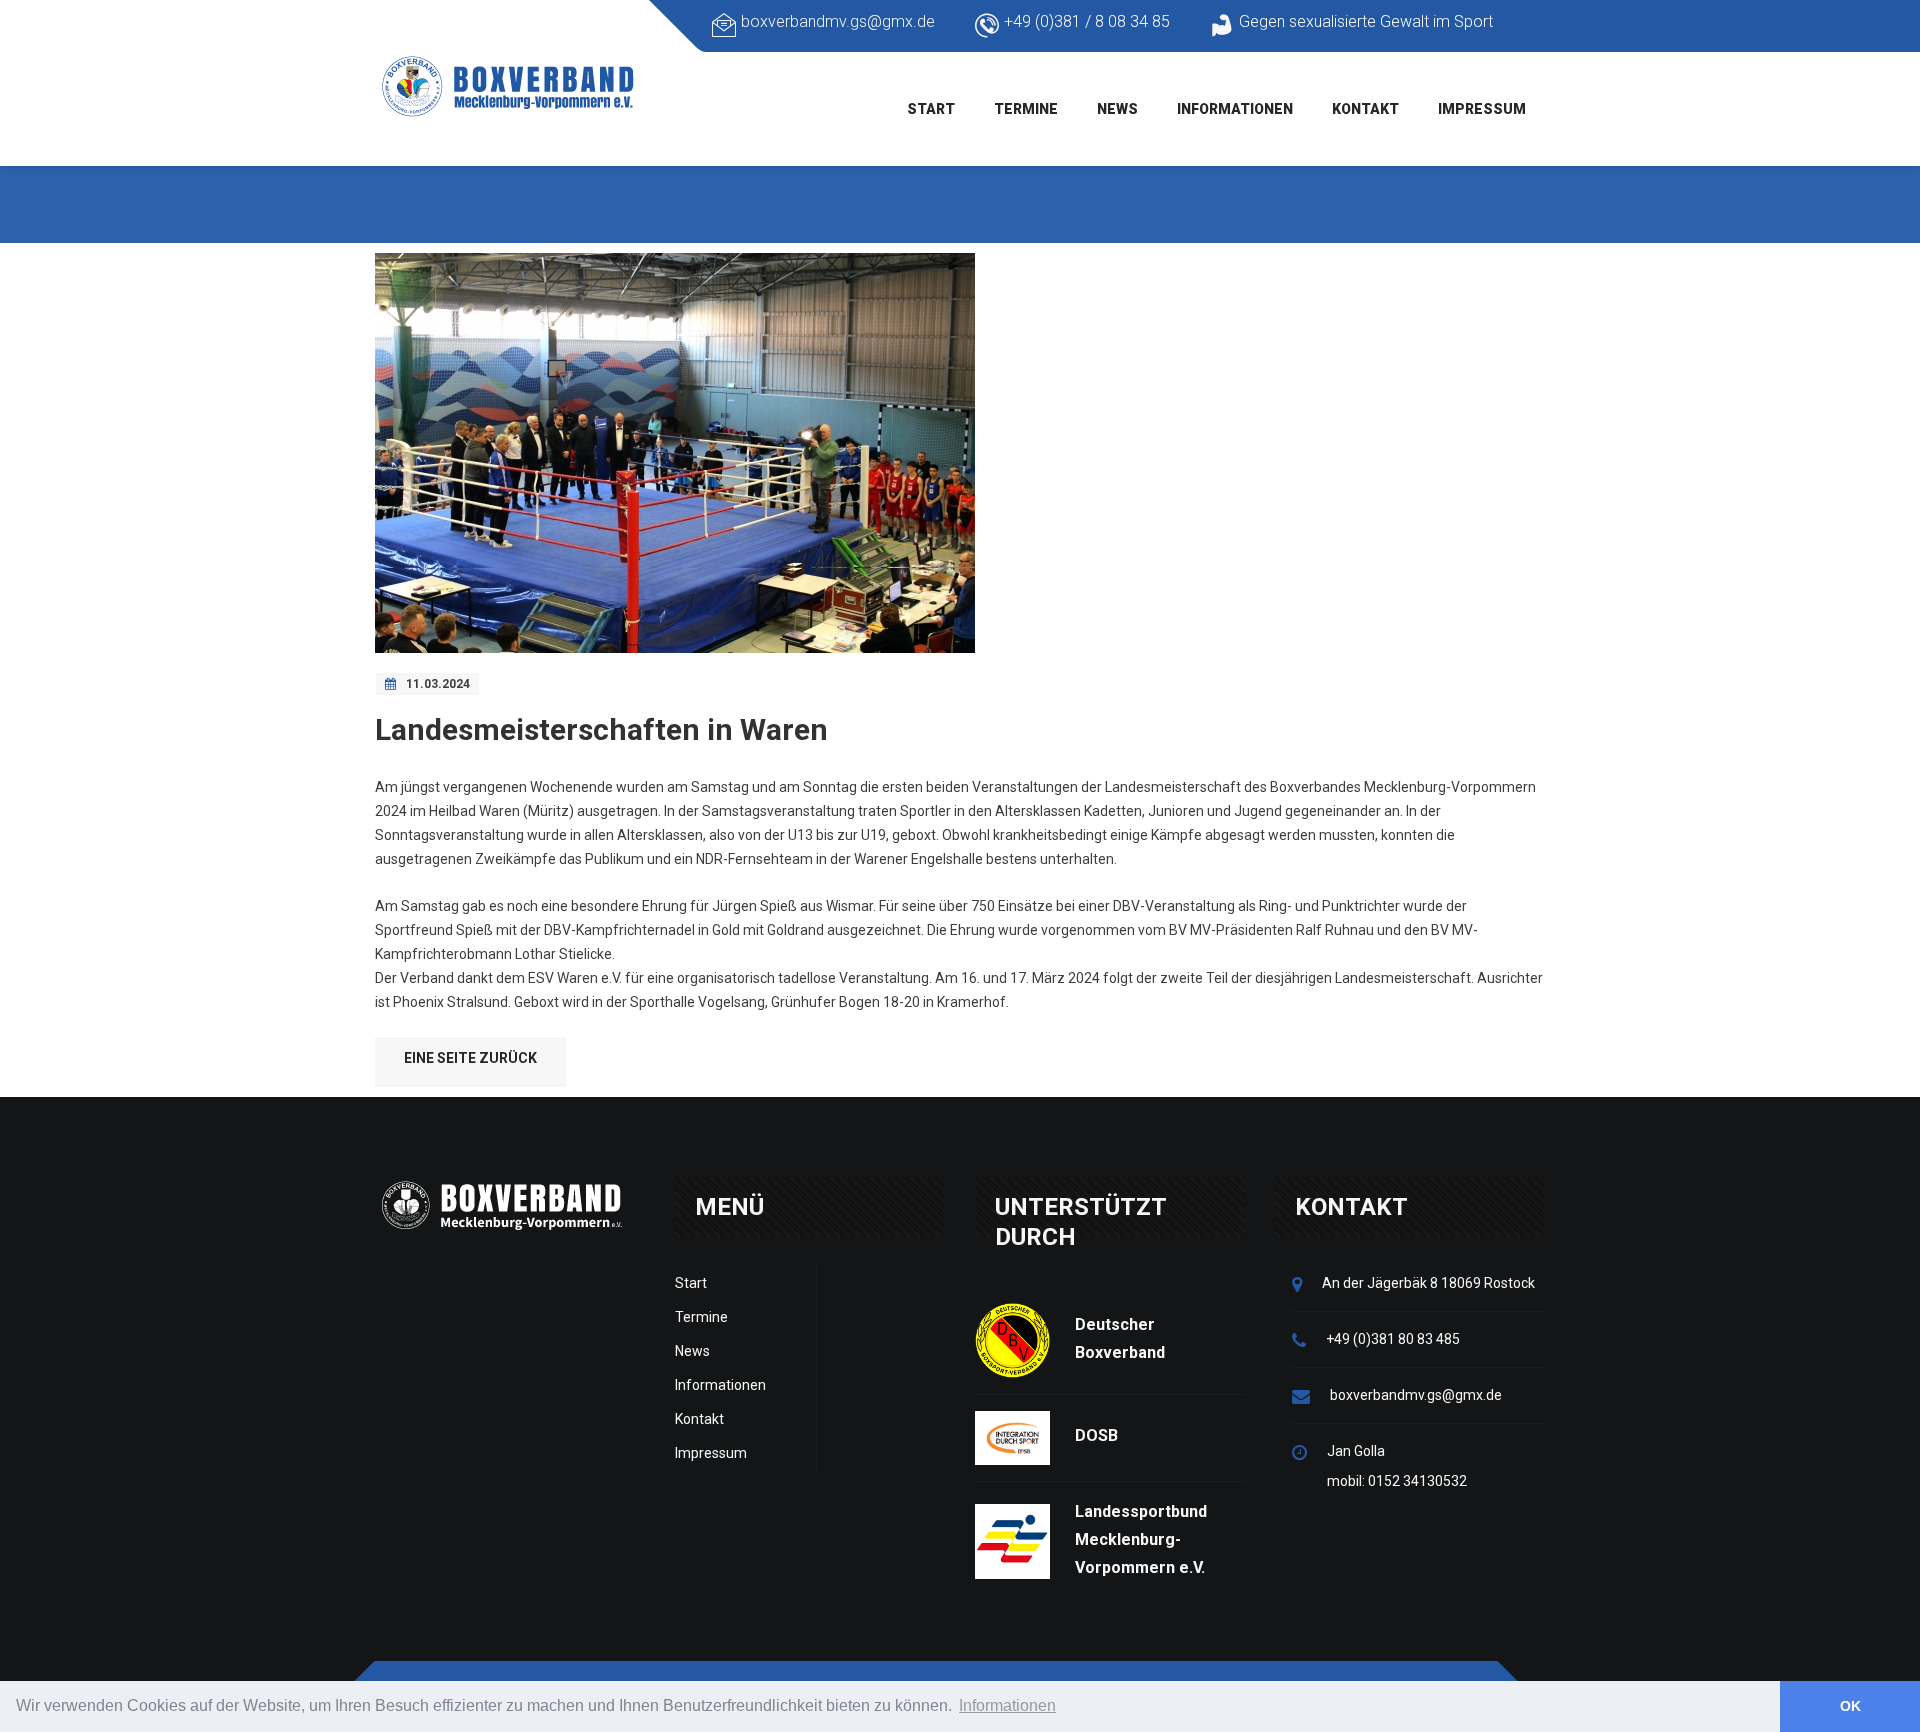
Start (931, 109)
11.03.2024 (438, 684)
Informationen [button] (1007, 1705)
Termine (1026, 109)
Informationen (1235, 109)
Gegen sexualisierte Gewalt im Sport (1366, 21)
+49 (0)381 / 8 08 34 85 (1087, 21)
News (1117, 109)
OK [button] (1850, 1706)
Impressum (1482, 109)
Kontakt (1365, 109)
